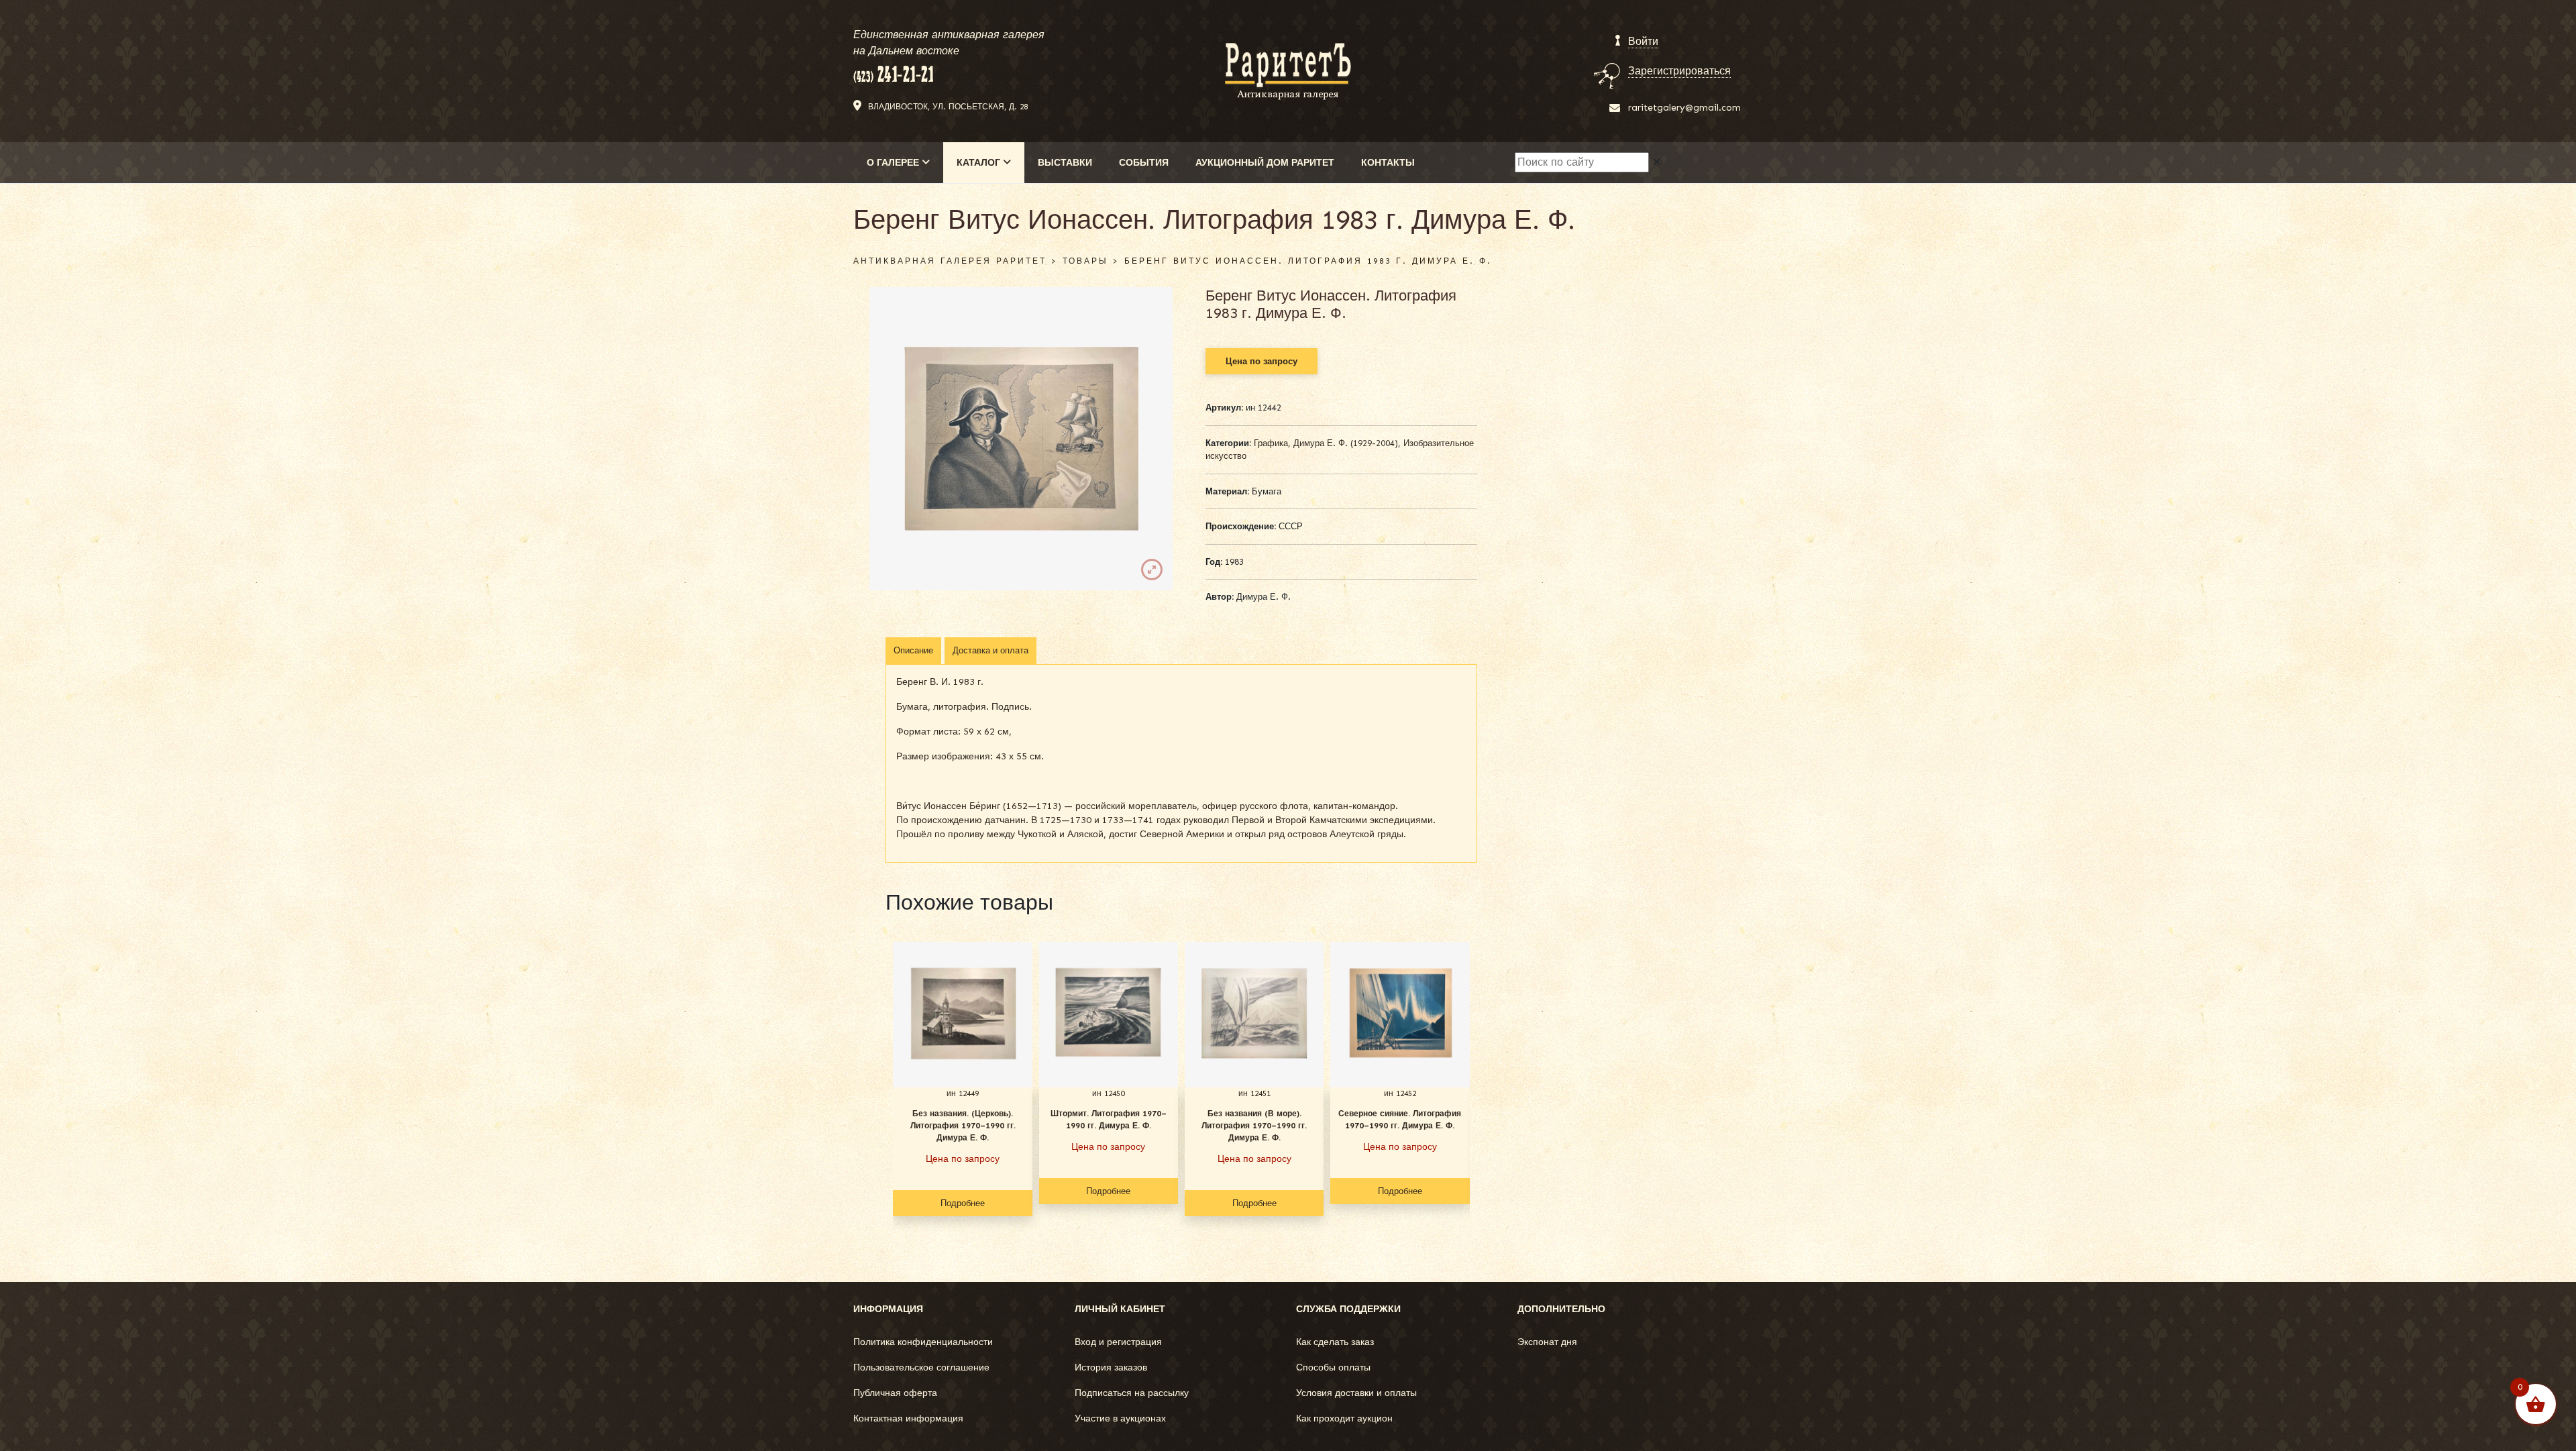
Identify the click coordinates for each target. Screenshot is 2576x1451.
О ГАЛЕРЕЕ (894, 163)
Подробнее (963, 1203)
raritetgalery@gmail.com (1684, 108)
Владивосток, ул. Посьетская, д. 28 (948, 107)
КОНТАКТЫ (1388, 163)
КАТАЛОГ (980, 163)
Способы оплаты (1333, 1367)
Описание (913, 650)
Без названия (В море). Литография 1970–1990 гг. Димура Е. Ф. (1254, 1126)
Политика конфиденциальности (923, 1342)
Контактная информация (908, 1418)
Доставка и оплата (990, 650)
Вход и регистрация (1118, 1342)
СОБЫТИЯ (1144, 163)
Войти (1643, 41)
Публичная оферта (895, 1393)
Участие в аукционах (1120, 1418)
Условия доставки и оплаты (1356, 1393)
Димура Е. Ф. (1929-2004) (1346, 443)
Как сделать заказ (1335, 1342)
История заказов (1111, 1367)
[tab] (913, 651)
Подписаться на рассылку (1132, 1393)
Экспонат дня (1547, 1342)
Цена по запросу (1262, 361)
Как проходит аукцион (1344, 1418)
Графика (1271, 443)
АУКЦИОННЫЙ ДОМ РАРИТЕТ (1265, 163)
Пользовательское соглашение (921, 1367)
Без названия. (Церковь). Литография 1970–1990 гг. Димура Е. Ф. (963, 1126)
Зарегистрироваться (1679, 71)
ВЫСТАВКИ (1065, 163)
